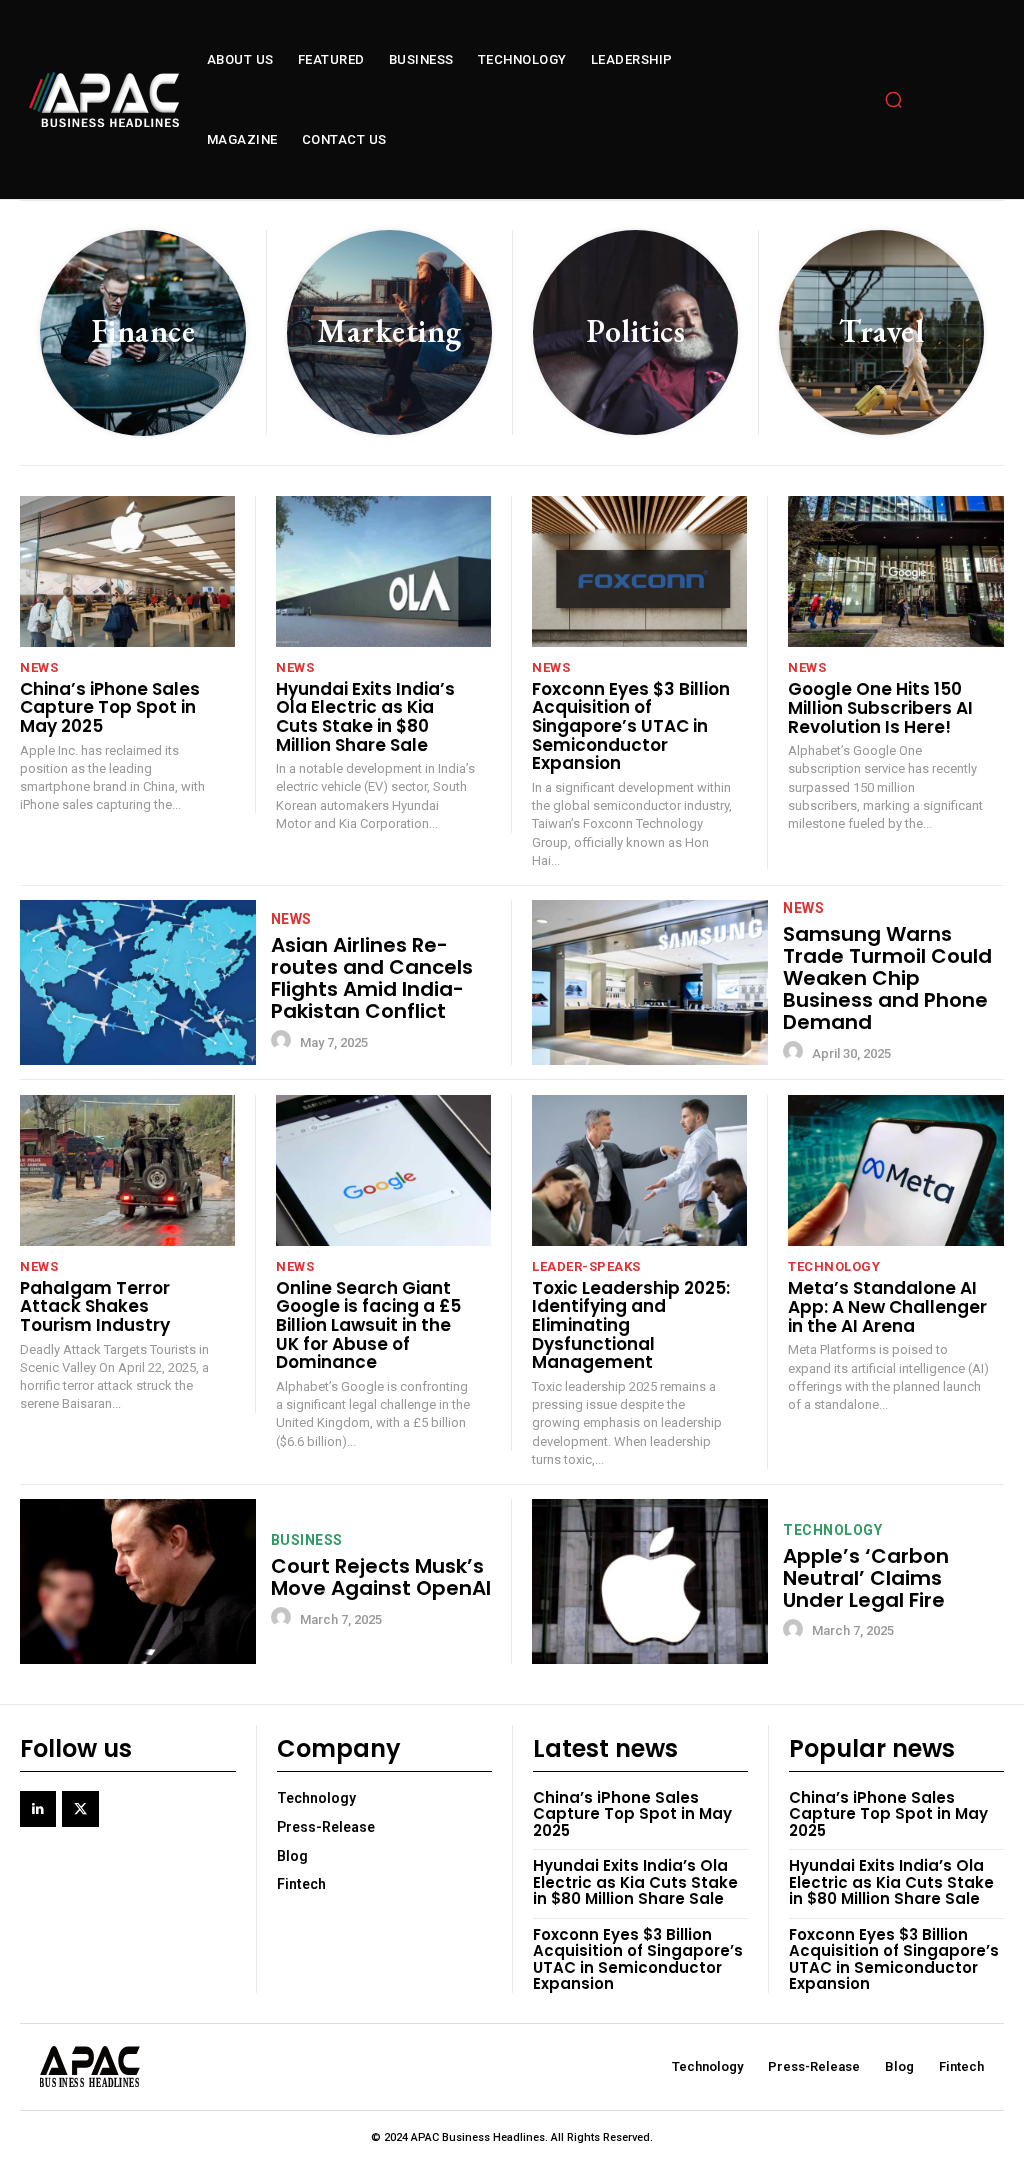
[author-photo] (284, 1041)
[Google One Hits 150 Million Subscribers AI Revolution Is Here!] (896, 571)
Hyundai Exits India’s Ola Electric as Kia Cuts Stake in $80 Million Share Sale (365, 717)
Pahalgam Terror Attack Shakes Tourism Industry (95, 1306)
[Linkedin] (38, 1809)
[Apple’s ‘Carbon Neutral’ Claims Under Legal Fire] (650, 1581)
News (39, 667)
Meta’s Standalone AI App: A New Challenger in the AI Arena (887, 1306)
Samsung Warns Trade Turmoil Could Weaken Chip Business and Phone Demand (887, 978)
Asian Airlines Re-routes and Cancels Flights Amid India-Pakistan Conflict (372, 978)
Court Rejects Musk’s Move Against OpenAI (381, 1577)
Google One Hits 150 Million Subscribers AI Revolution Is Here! (880, 707)
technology (834, 1266)
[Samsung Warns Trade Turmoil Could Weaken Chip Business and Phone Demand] (650, 982)
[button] (894, 100)
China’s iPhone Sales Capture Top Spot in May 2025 (110, 707)
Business (307, 1540)
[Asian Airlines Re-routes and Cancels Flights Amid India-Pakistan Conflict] (138, 982)
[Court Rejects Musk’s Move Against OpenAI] (138, 1581)
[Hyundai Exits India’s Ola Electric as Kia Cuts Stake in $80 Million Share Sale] (383, 571)
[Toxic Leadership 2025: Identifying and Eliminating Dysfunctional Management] (639, 1170)
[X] (80, 1809)
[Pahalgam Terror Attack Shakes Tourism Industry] (127, 1170)
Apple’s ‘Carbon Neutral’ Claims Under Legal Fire (866, 1578)
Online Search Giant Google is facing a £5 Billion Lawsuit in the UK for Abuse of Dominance (368, 1325)
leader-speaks (586, 1266)
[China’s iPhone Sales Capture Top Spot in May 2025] (127, 571)
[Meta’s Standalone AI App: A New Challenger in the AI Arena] (896, 1170)
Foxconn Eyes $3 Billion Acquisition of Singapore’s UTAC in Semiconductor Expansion (631, 726)
